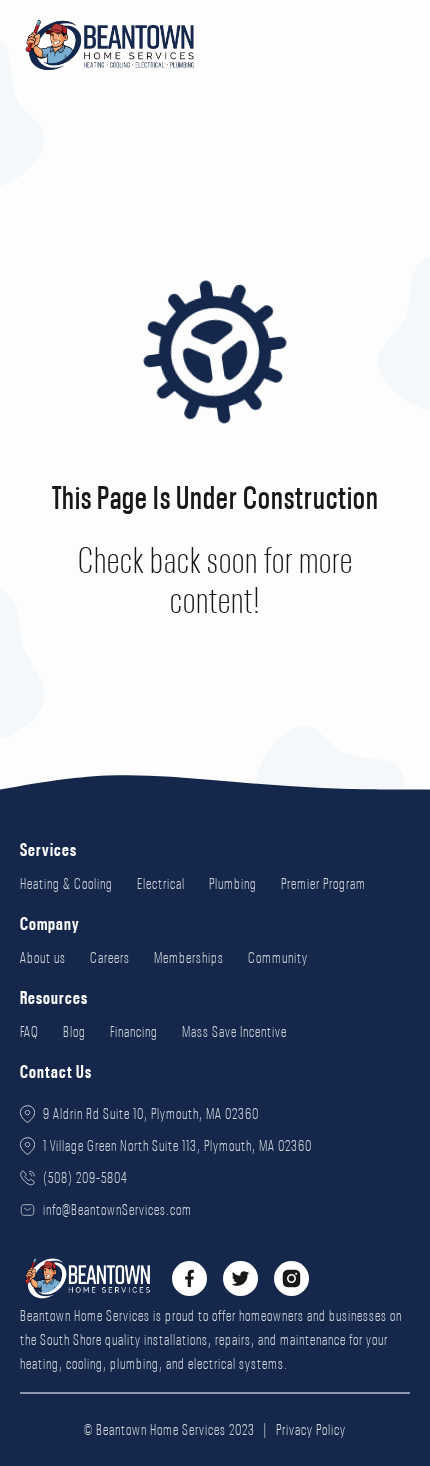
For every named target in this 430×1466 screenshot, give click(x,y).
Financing (134, 1032)
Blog (74, 1032)
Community (278, 958)
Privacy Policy (311, 1430)
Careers (110, 958)
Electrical (161, 884)
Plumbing (233, 884)
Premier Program (323, 884)
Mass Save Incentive (234, 1032)
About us (43, 958)
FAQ (29, 1032)
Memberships (189, 958)
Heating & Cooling (66, 884)
